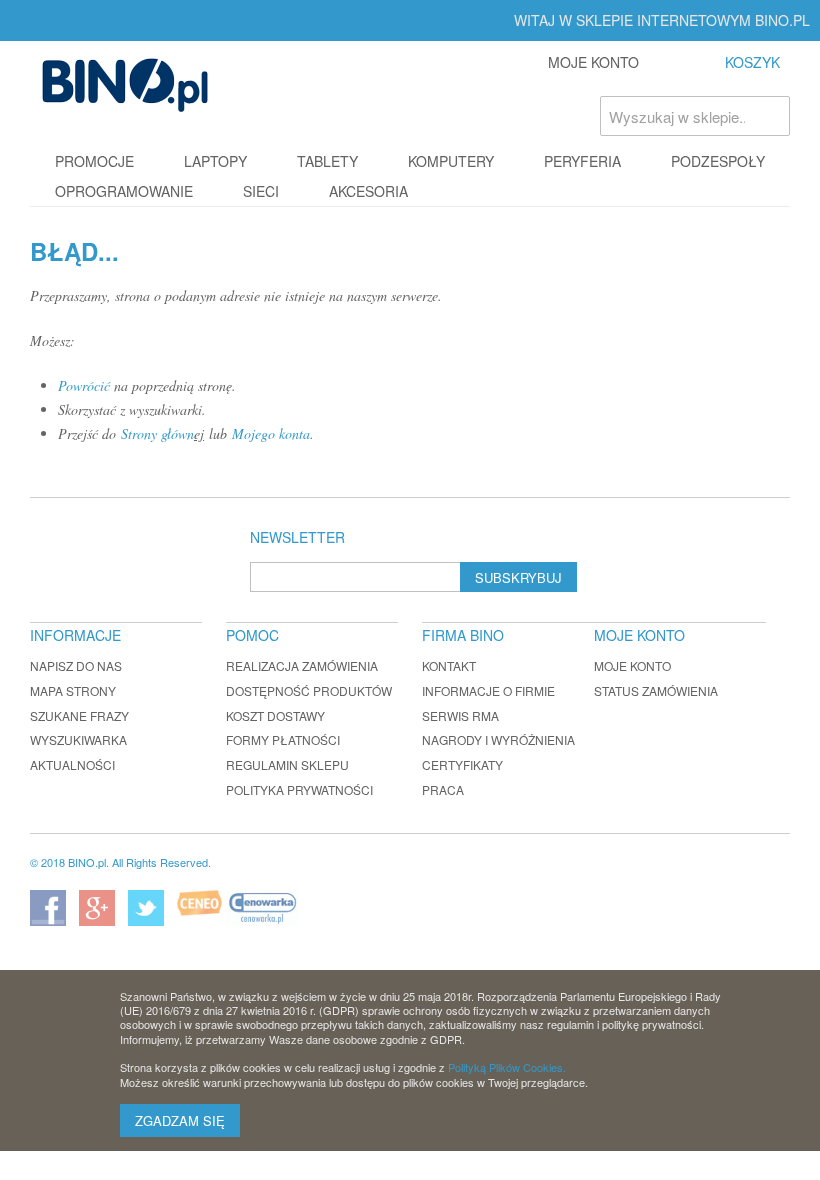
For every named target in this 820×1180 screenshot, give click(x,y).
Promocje (94, 161)
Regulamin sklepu (287, 764)
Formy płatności (283, 739)
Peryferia (582, 161)
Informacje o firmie (488, 690)
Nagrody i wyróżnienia (498, 739)
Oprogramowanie (124, 191)
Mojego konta (271, 433)
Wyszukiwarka (78, 739)
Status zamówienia (656, 690)
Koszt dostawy (275, 715)
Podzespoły (718, 161)
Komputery (451, 161)
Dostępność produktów (309, 690)
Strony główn (157, 433)
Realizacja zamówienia (302, 665)
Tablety (327, 161)
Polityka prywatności (299, 789)
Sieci (261, 191)
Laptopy (215, 161)
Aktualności (72, 764)
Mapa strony (73, 690)
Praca (443, 789)
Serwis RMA (460, 715)
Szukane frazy (79, 715)
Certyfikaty (462, 764)
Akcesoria (368, 191)
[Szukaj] (770, 116)
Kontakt (449, 665)
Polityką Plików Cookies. (507, 1067)
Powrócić (84, 385)
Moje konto (632, 665)
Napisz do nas (76, 665)
